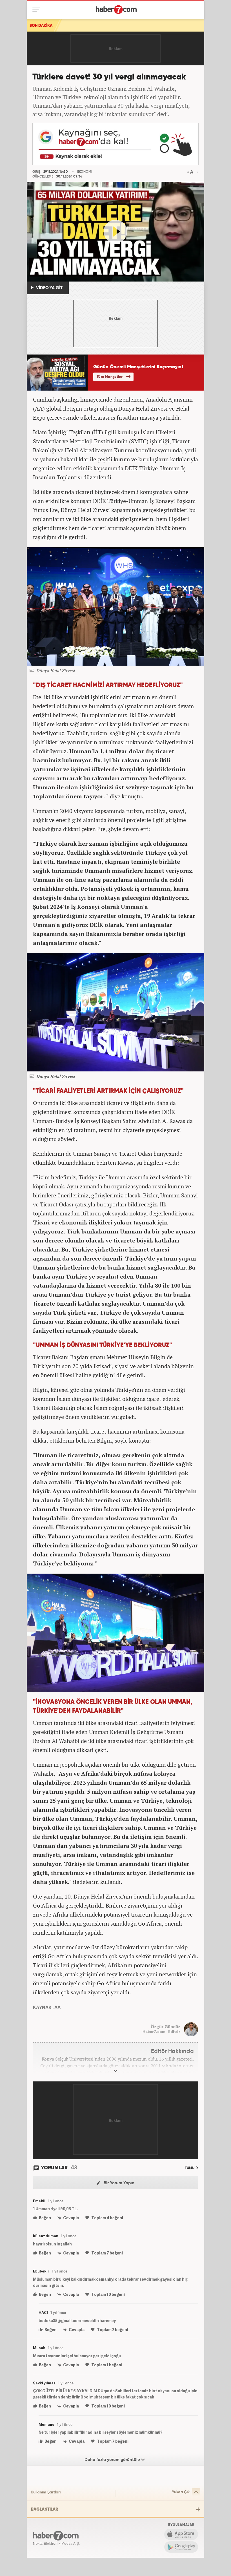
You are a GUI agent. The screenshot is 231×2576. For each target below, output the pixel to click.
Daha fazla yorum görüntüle (113, 2460)
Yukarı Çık (181, 2492)
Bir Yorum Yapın (118, 2183)
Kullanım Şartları (46, 2492)
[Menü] (37, 10)
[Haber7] (116, 10)
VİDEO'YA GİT (49, 288)
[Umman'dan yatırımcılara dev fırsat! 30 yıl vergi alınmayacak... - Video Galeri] (115, 232)
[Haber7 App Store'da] (181, 2534)
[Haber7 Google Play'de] (181, 2547)
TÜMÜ (190, 2168)
